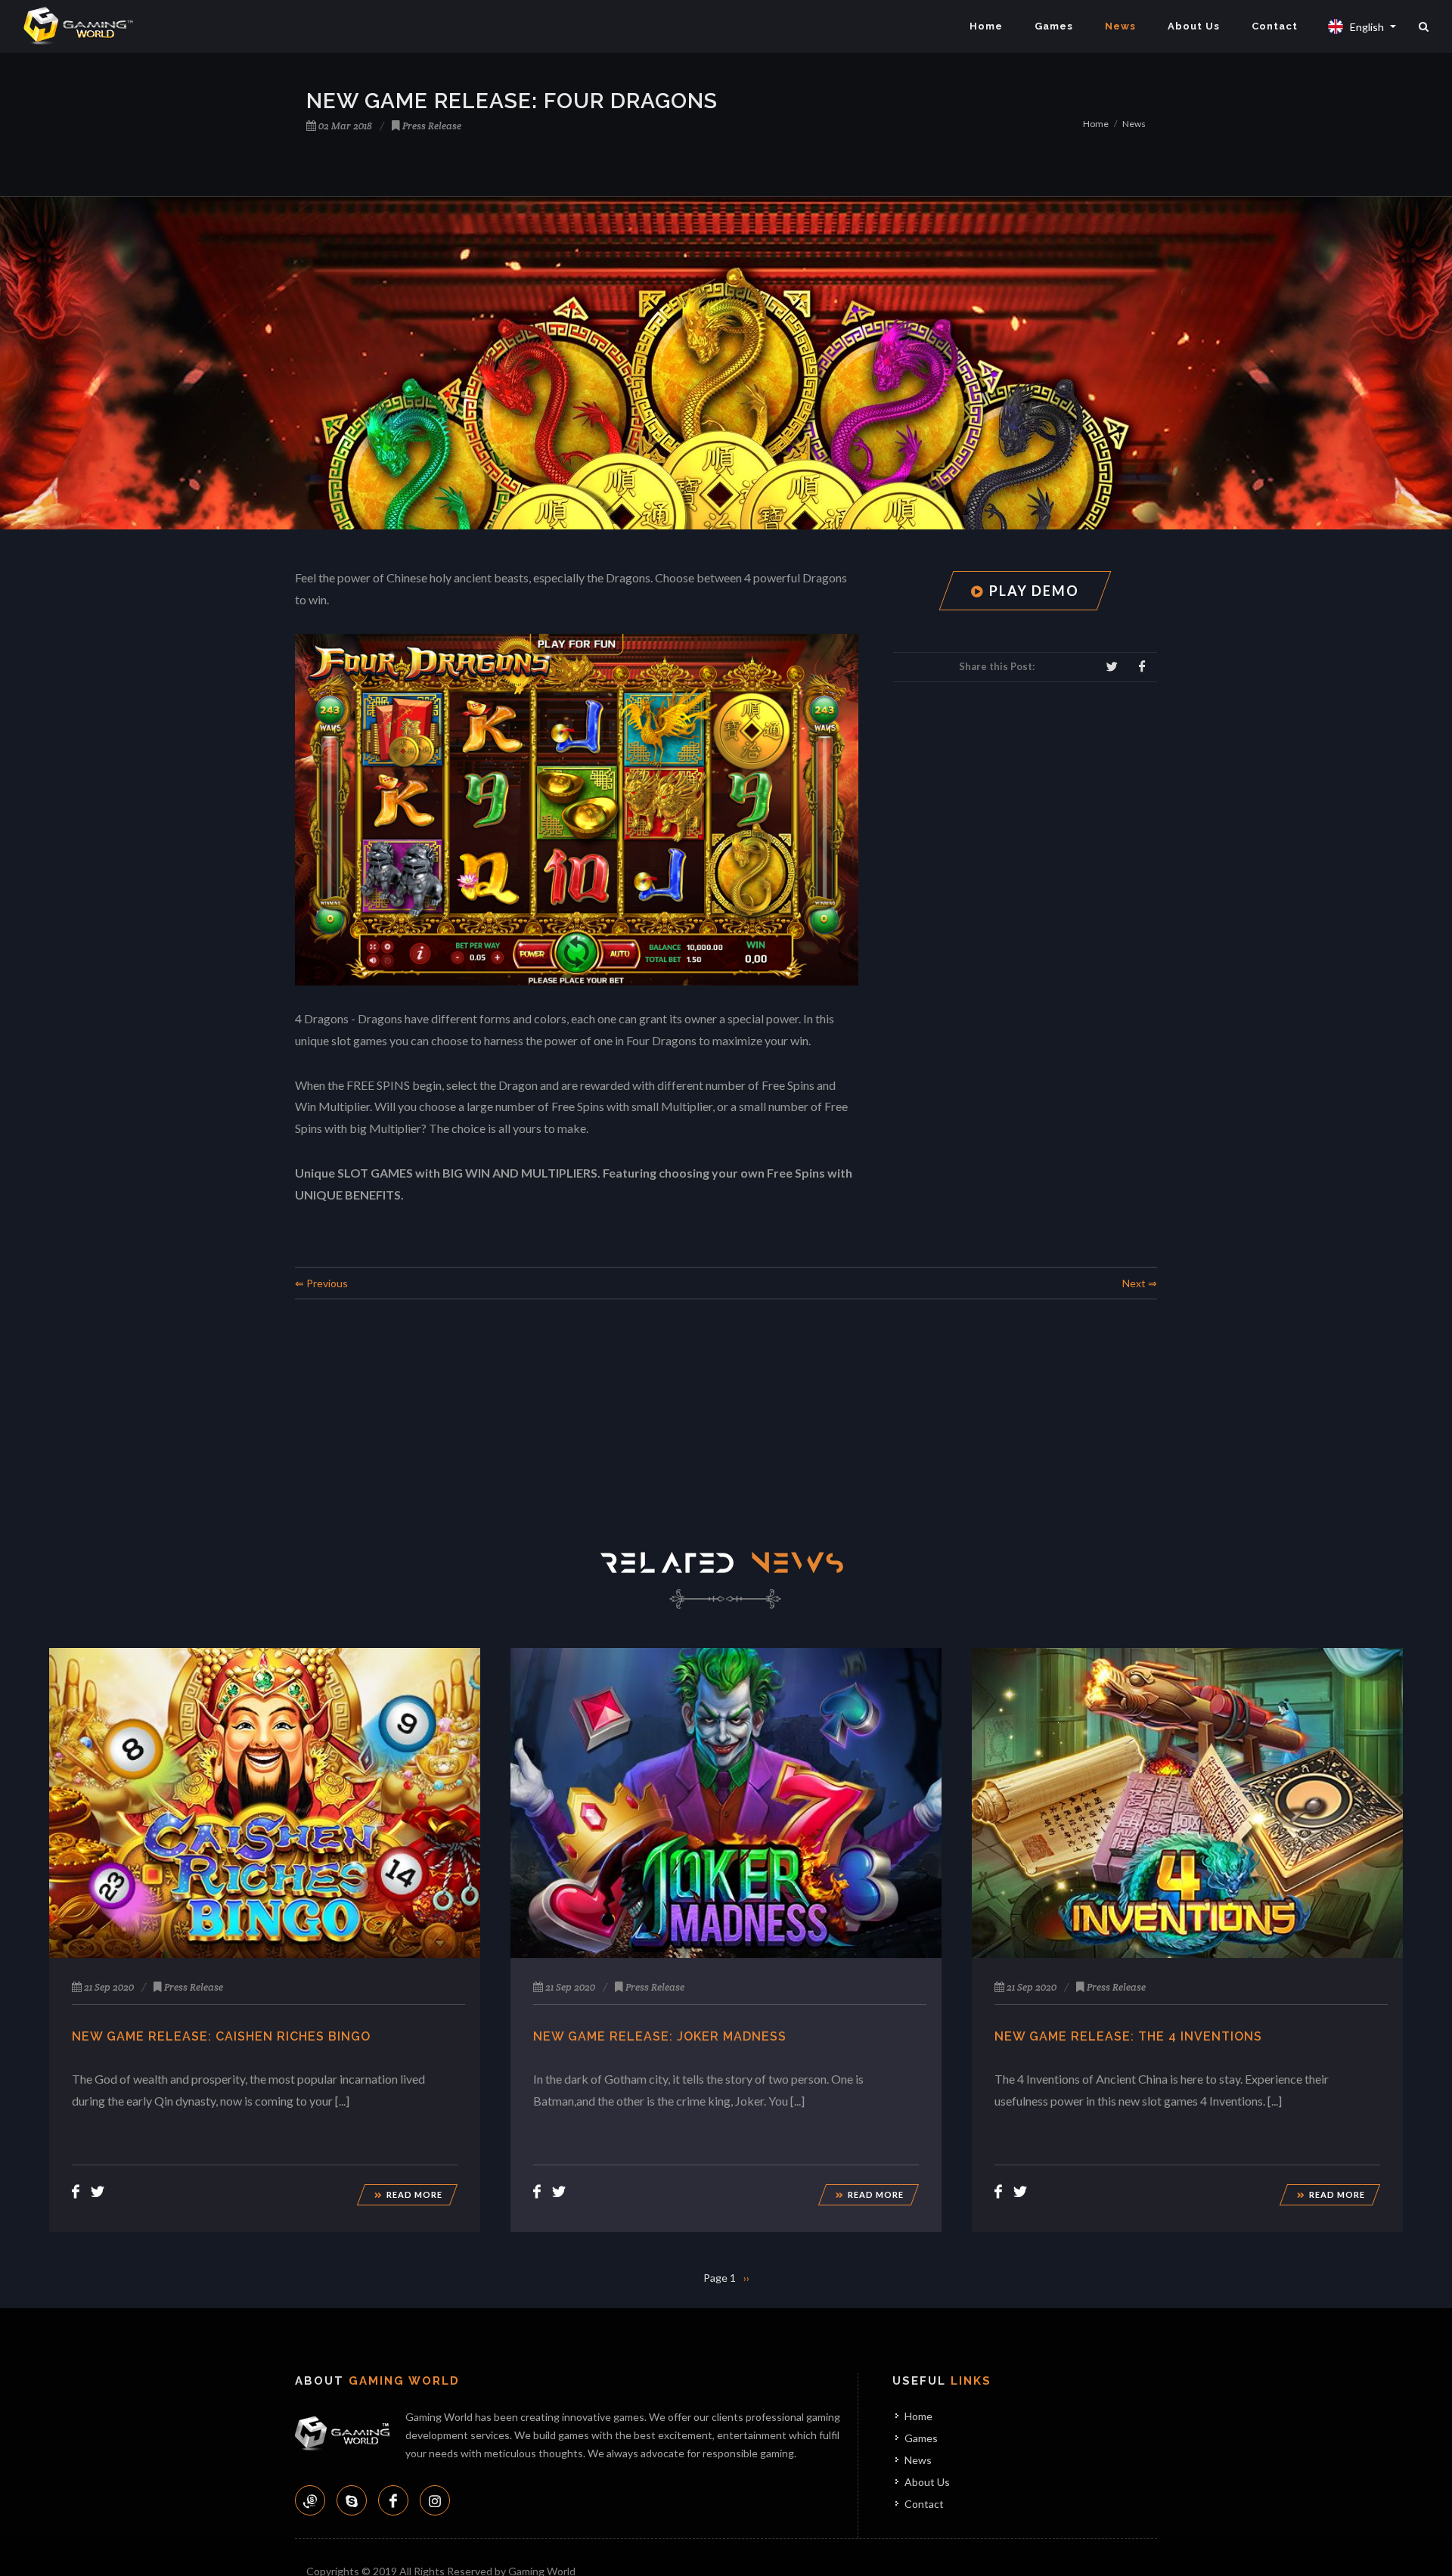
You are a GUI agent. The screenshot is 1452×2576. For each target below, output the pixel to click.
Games (1054, 26)
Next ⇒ (1140, 1283)
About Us (1194, 26)
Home (986, 26)
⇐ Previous (321, 1283)
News (1120, 26)
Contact (1275, 26)
